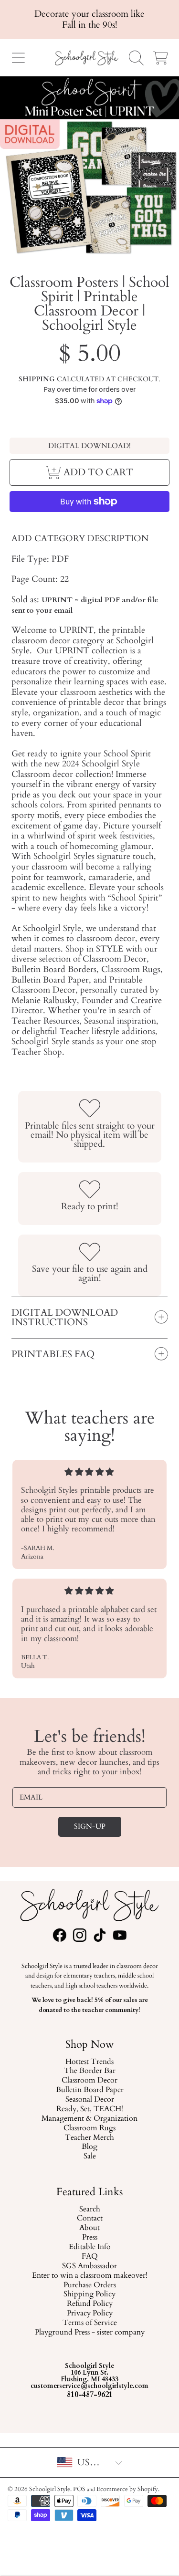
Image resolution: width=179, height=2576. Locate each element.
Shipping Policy (89, 2294)
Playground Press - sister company (90, 2333)
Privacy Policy (90, 2314)
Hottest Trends (89, 2062)
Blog (89, 2147)
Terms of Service (90, 2323)
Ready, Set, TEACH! (90, 2109)
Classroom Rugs (89, 2128)
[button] (18, 58)
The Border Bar (90, 2072)
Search (90, 2209)
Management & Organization (89, 2119)
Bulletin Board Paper (90, 2091)
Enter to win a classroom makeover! (90, 2275)
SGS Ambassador (89, 2266)
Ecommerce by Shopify (127, 2489)
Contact (90, 2219)
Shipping (37, 379)
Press (90, 2238)
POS (79, 2489)
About (89, 2228)
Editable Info (90, 2247)
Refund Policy (90, 2304)
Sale (90, 2157)
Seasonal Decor (90, 2100)
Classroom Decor (89, 2081)
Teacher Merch (89, 2138)
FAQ (90, 2257)
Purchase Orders (90, 2285)
